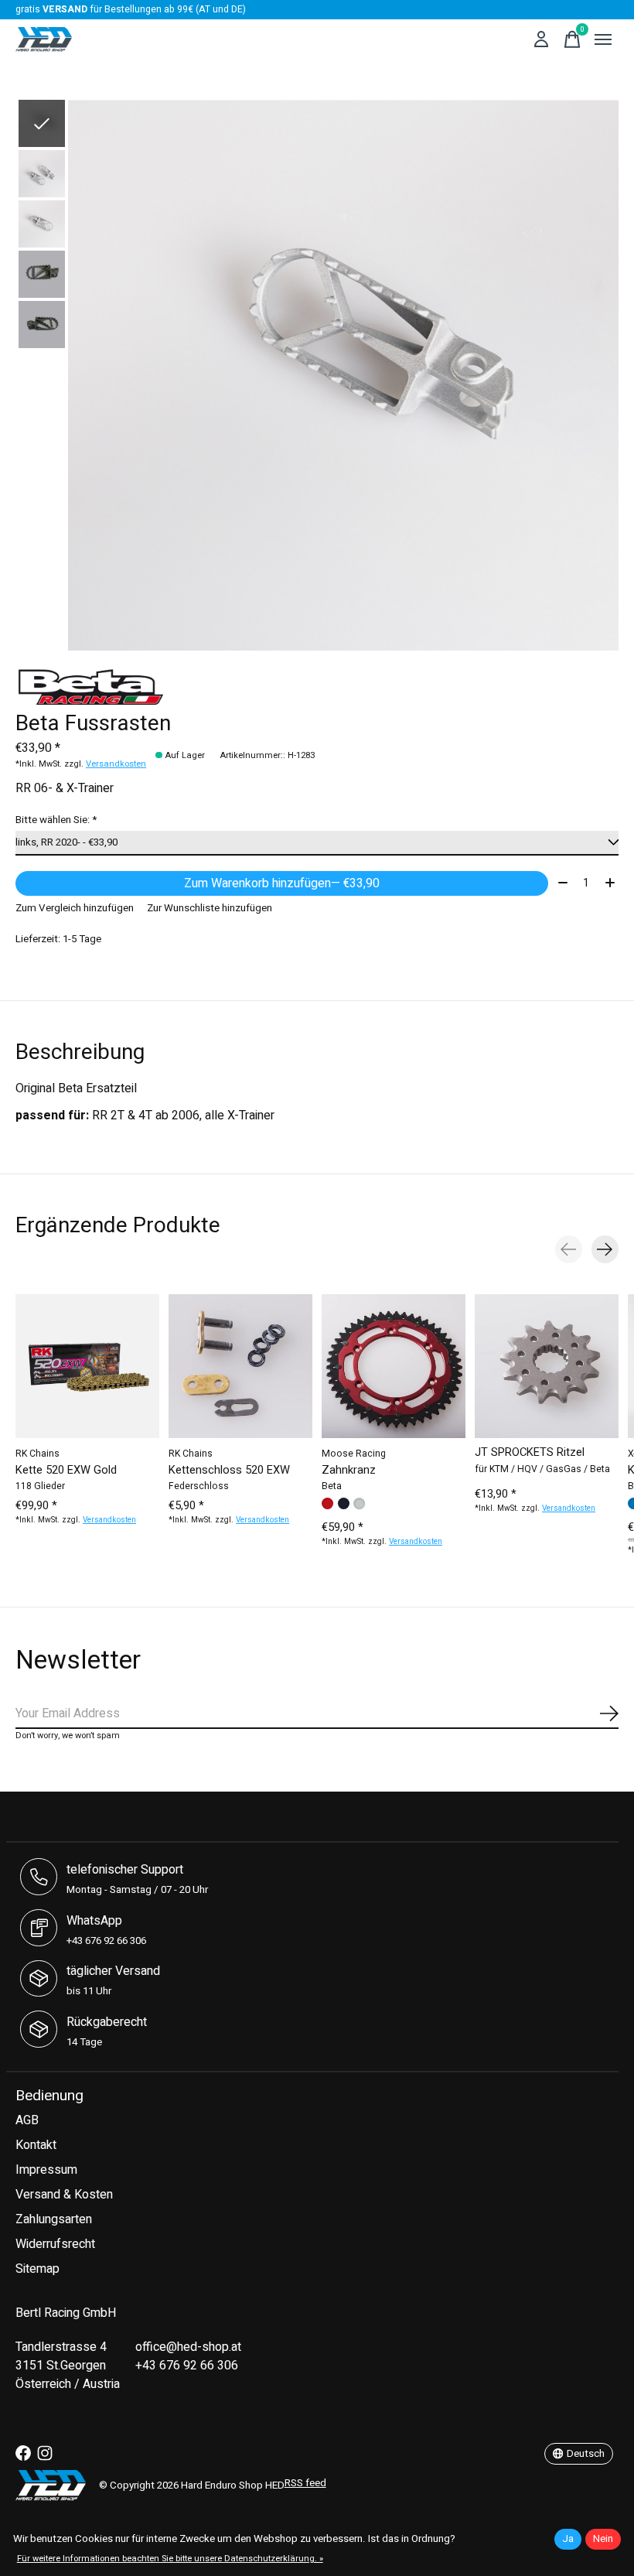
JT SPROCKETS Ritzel (530, 1452)
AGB (27, 2120)
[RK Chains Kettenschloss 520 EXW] (240, 1366)
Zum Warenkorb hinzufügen (282, 883)
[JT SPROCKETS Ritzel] (547, 1366)
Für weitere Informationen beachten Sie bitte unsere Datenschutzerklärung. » (170, 2559)
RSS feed (305, 2483)
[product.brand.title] (317, 685)
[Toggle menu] (603, 39)
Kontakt (36, 2145)
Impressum (46, 2170)
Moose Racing (354, 1454)
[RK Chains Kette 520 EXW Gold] (87, 1366)
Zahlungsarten (54, 2219)
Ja (568, 2539)
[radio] (327, 1503)
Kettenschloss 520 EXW (229, 1469)
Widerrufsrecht (55, 2244)
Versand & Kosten (64, 2195)
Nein (603, 2539)
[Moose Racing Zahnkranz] (394, 1366)
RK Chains (37, 1454)
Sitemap (37, 2269)
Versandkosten (116, 764)
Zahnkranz (349, 1469)
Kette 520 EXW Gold (66, 1469)
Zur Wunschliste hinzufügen (210, 908)
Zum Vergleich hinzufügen (75, 908)
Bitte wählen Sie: (56, 820)
